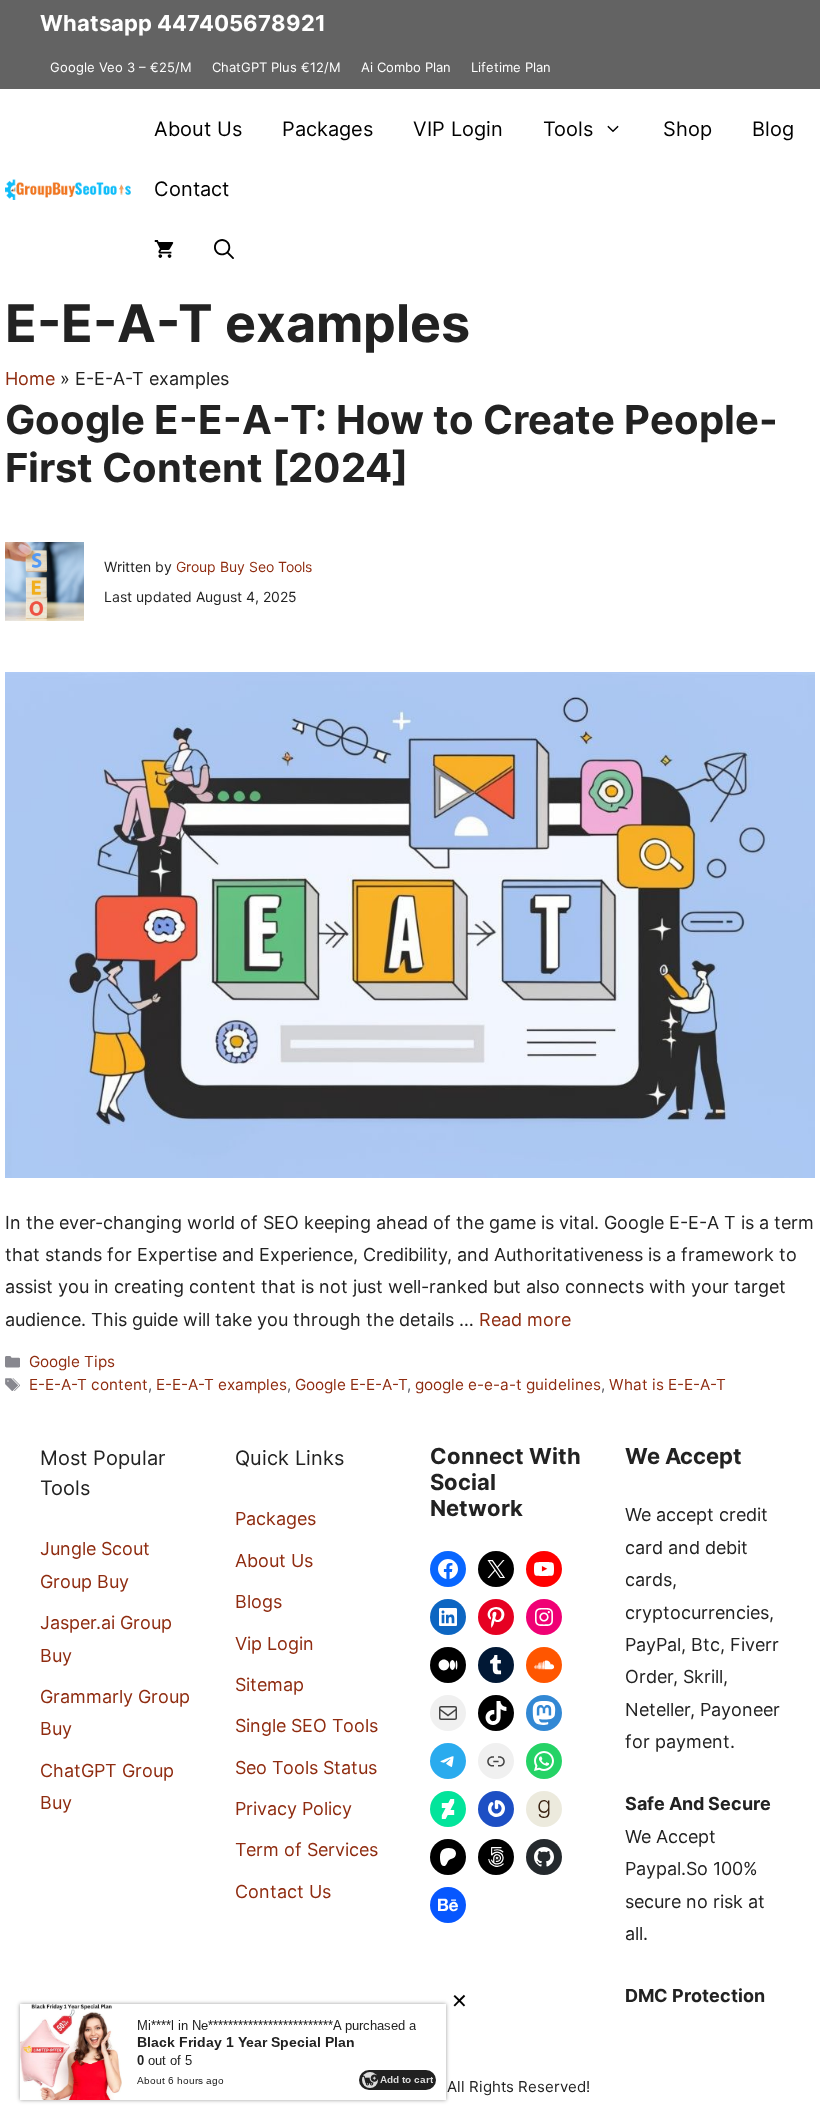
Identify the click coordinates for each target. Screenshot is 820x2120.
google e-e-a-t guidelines (508, 1384)
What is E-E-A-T (667, 1384)
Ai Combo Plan (406, 67)
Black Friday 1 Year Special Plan (246, 2042)
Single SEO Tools (306, 1725)
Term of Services (306, 1849)
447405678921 (241, 23)
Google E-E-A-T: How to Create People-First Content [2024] (391, 443)
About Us (198, 129)
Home (30, 378)
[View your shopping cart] (164, 249)
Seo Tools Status (306, 1767)
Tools (568, 129)
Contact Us (283, 1891)
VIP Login (458, 129)
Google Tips (72, 1361)
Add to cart (406, 2079)
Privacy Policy (293, 1808)
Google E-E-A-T (351, 1384)
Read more (525, 1319)
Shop (687, 129)
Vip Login (274, 1643)
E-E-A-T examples (221, 1384)
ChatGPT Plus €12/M (276, 67)
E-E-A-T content (88, 1384)
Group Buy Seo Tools (244, 566)
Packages (327, 129)
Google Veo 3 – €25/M (121, 67)
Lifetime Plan (511, 67)
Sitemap (269, 1684)
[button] (224, 249)
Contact (191, 189)
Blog (773, 129)
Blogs (258, 1601)
